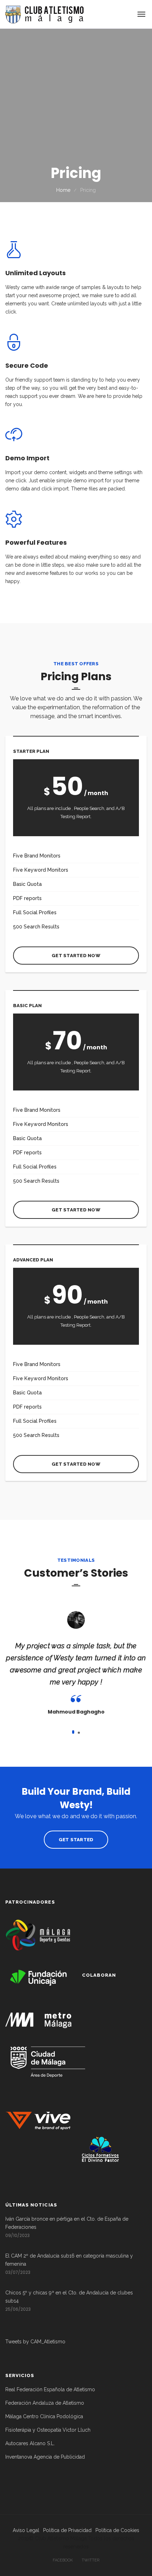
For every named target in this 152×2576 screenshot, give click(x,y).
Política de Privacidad (67, 2530)
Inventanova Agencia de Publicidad (45, 2457)
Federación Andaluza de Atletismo (45, 2403)
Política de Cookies (117, 2530)
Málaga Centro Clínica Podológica (44, 2416)
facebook (63, 2560)
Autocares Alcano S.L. (30, 2443)
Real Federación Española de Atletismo (50, 2389)
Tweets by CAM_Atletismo (35, 2342)
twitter (90, 2560)
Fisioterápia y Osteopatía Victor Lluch (48, 2430)
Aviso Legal (26, 2530)
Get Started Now (76, 956)
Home (63, 190)
